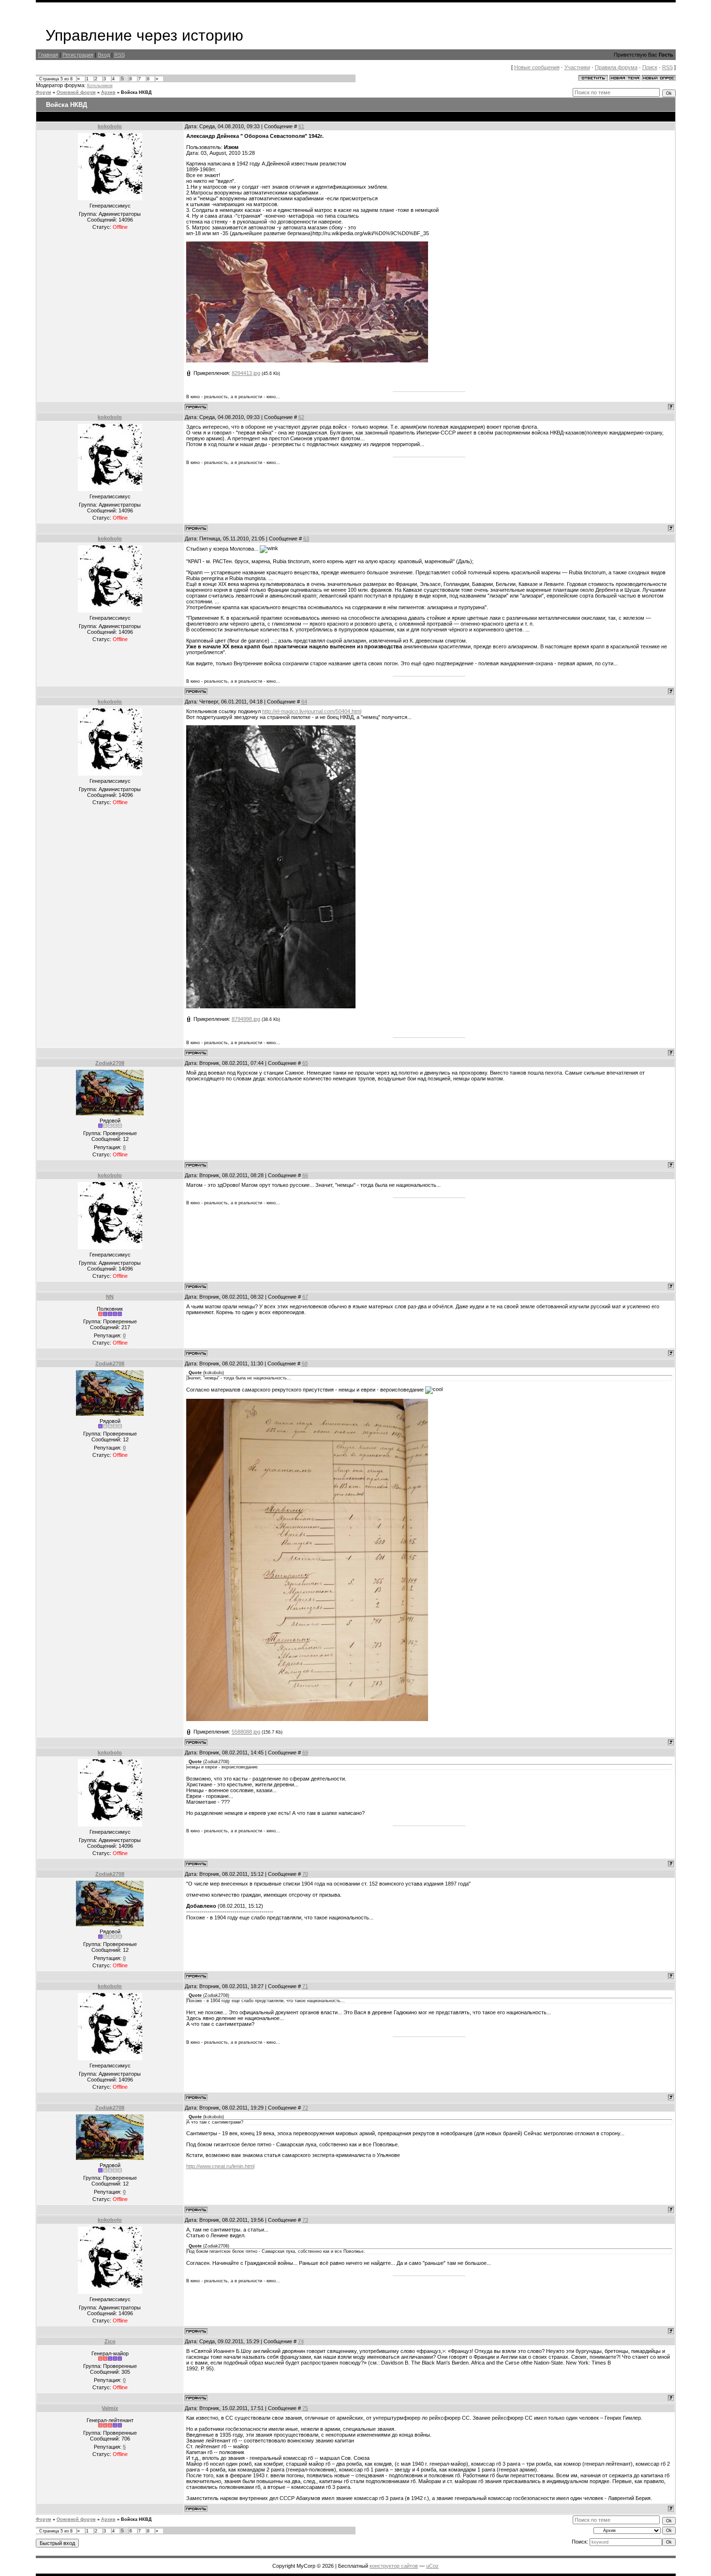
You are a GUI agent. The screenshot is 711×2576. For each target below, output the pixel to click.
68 (305, 1363)
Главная (48, 55)
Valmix (110, 2408)
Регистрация (78, 55)
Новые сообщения (537, 67)
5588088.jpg (246, 1732)
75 (305, 2408)
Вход (104, 55)
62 (301, 417)
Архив (108, 92)
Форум (44, 92)
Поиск (650, 67)
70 (305, 1874)
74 (301, 2341)
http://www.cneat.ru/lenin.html (220, 2166)
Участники (577, 67)
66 (305, 1175)
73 (305, 2220)
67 (305, 1297)
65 (305, 1063)
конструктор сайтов (394, 2566)
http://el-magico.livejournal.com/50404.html (312, 711)
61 (301, 126)
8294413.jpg (246, 373)
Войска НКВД (136, 92)
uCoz (432, 2566)
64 (304, 702)
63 (306, 539)
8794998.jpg (246, 1019)
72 (305, 2108)
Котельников (100, 86)
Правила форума (616, 67)
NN (110, 1297)
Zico (110, 2341)
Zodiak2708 (110, 1063)
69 (305, 1752)
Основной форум (76, 92)
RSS (119, 55)
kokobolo (110, 126)
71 (305, 1986)
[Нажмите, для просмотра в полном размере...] (307, 360)
